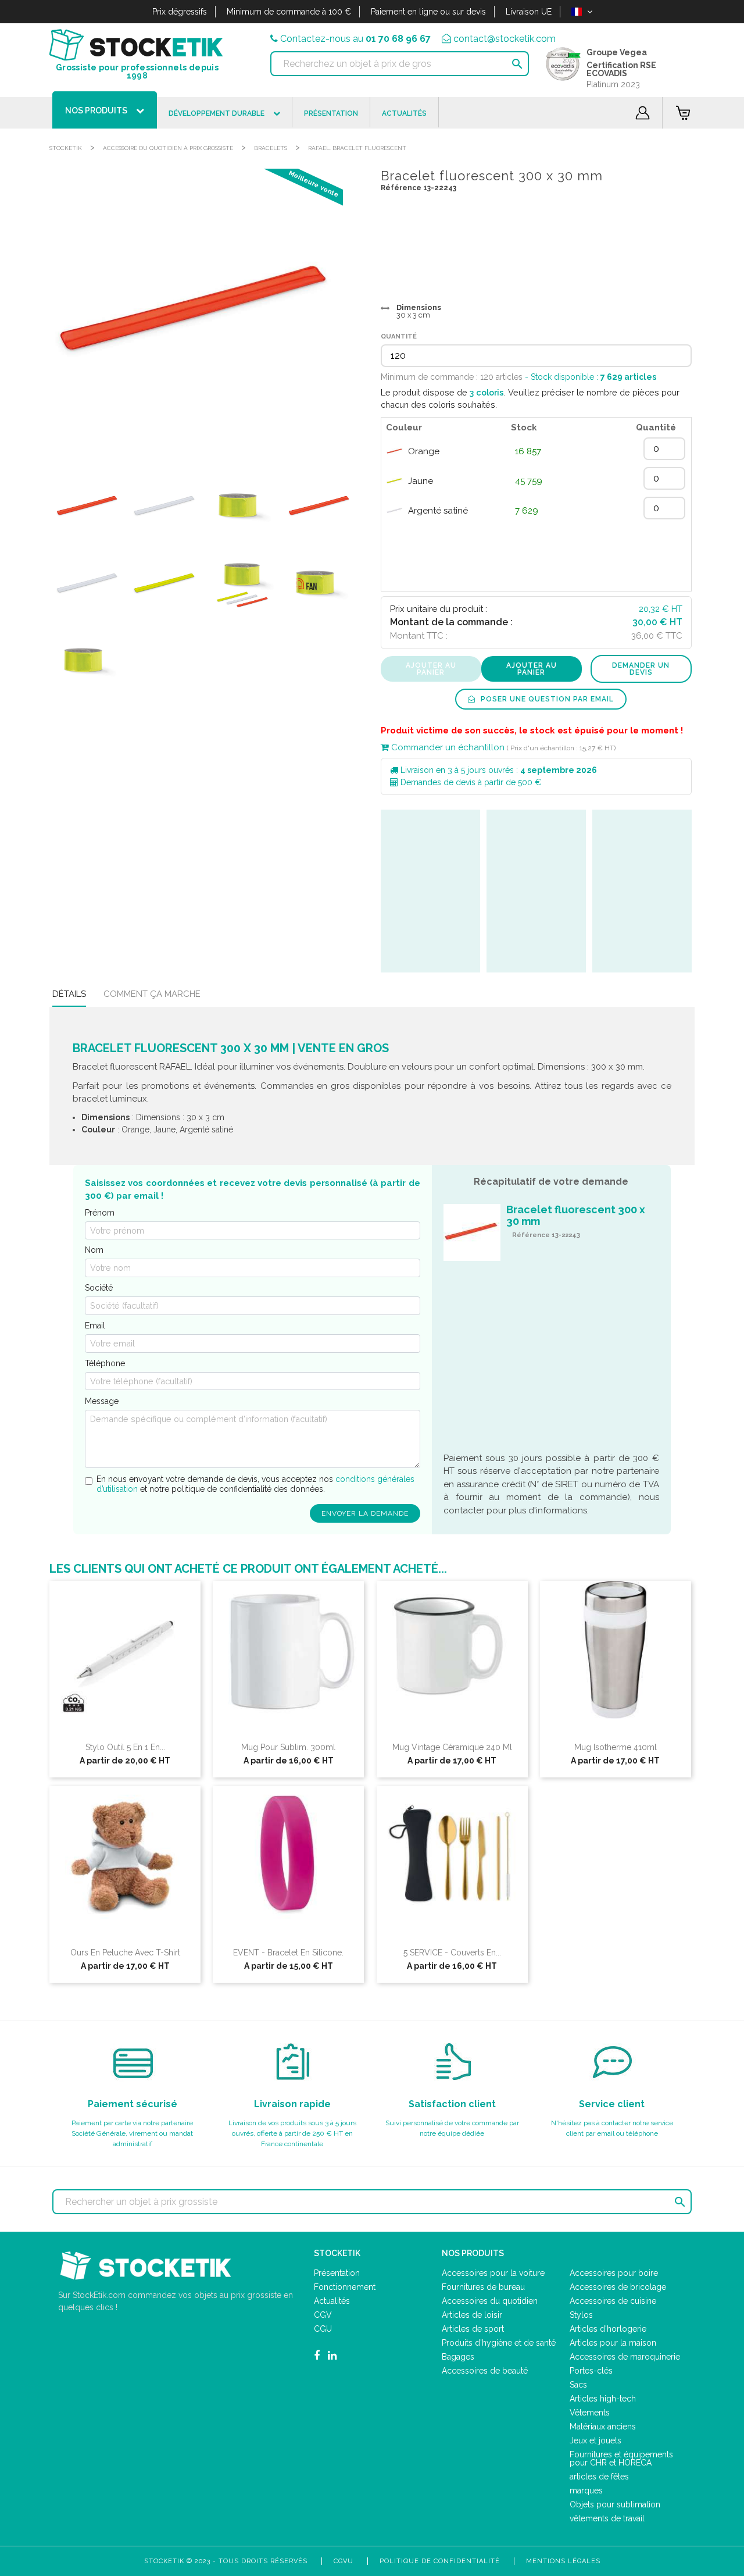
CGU (323, 2329)
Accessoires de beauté (485, 2371)
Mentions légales (563, 2561)
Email (95, 1326)
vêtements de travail (607, 2518)
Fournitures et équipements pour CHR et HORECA (621, 2459)
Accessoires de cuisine (613, 2301)
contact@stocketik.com (505, 39)
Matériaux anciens (603, 2427)
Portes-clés (591, 2371)
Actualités (332, 2301)
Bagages (458, 2357)
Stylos (581, 2315)
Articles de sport (473, 2329)
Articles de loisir (472, 2315)
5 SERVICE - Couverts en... (452, 1953)
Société (99, 1288)
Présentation (337, 2273)
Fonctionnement (345, 2287)
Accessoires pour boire (614, 2273)
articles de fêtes (599, 2477)
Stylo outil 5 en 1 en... (125, 1747)
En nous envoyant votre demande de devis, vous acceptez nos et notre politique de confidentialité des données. (255, 1484)
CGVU (344, 2561)
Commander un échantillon (447, 747)
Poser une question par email (546, 699)
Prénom (100, 1213)
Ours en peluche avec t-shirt (125, 1953)
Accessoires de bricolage (618, 2287)
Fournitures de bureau (483, 2287)
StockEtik (66, 148)
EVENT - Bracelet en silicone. (288, 1953)
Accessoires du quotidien (490, 2301)
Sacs (578, 2385)
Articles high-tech (603, 2399)
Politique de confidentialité (440, 2561)
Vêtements (590, 2413)
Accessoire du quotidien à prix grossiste (168, 148)
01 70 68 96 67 (398, 39)
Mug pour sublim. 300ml (288, 1747)
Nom (94, 1250)
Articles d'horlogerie (608, 2329)
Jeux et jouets (595, 2440)
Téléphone (105, 1363)
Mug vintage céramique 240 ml (452, 1747)
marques (586, 2491)
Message (102, 1401)
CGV (323, 2315)
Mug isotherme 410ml (616, 1747)
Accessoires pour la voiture (493, 2273)
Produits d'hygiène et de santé (499, 2343)
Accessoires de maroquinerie (625, 2357)
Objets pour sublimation (615, 2504)
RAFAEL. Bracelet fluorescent (357, 148)
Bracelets (271, 148)
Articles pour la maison (613, 2343)
